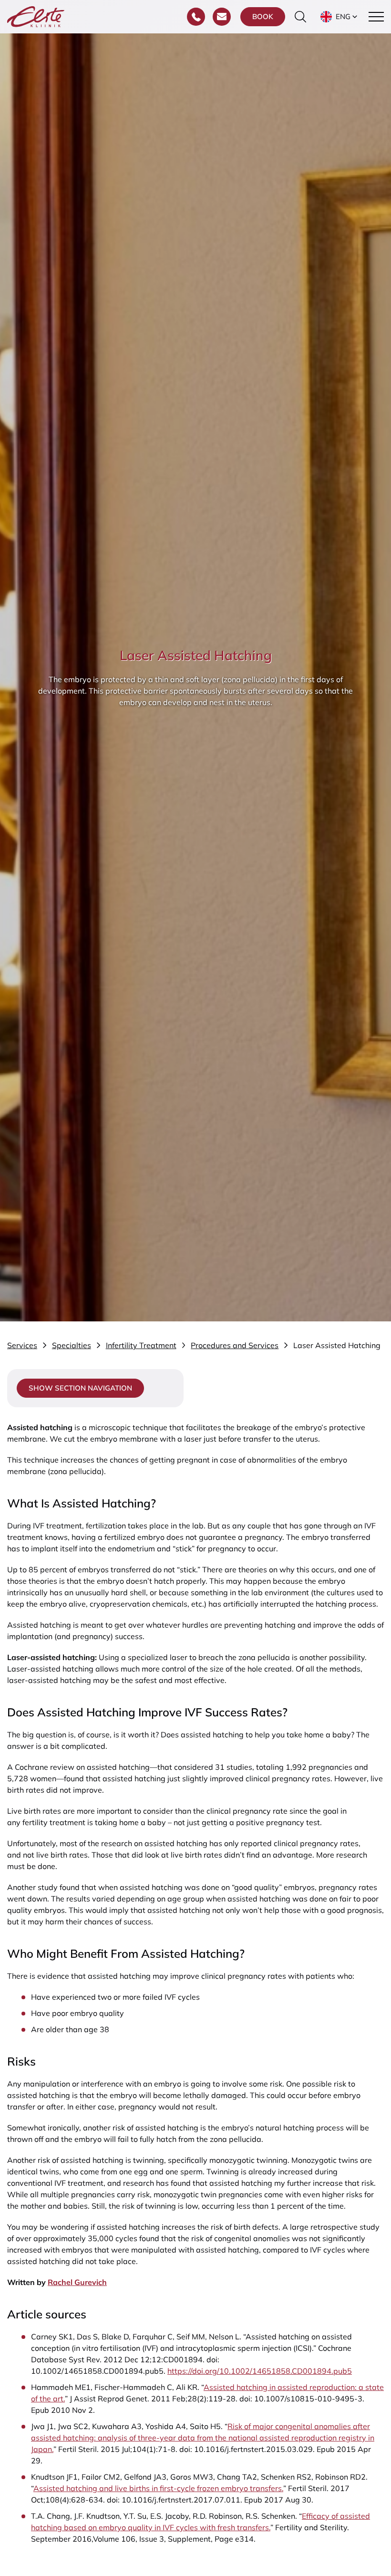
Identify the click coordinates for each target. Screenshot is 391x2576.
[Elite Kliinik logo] (36, 16)
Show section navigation (80, 1388)
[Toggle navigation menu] (376, 17)
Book (263, 16)
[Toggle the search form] (300, 17)
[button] (340, 17)
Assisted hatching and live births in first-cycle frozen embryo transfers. (158, 2488)
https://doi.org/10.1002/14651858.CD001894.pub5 (260, 2371)
